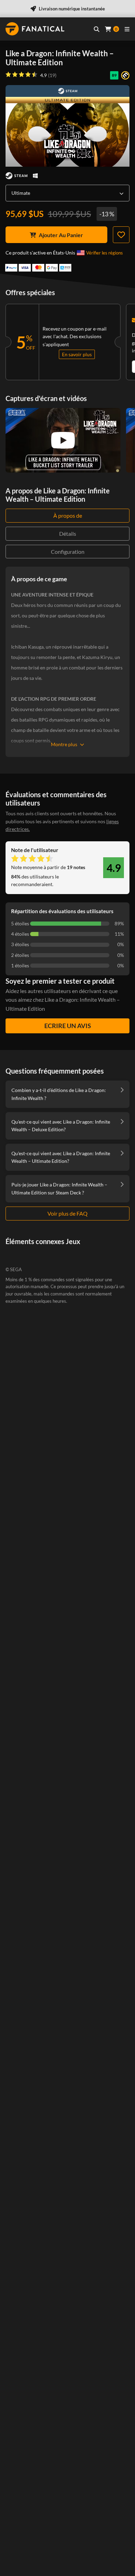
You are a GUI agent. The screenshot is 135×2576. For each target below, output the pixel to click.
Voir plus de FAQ (67, 1213)
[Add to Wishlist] (121, 235)
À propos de (68, 515)
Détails (68, 533)
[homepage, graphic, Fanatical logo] (35, 29)
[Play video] (63, 440)
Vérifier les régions (105, 253)
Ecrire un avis (68, 1026)
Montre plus (64, 744)
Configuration (68, 552)
